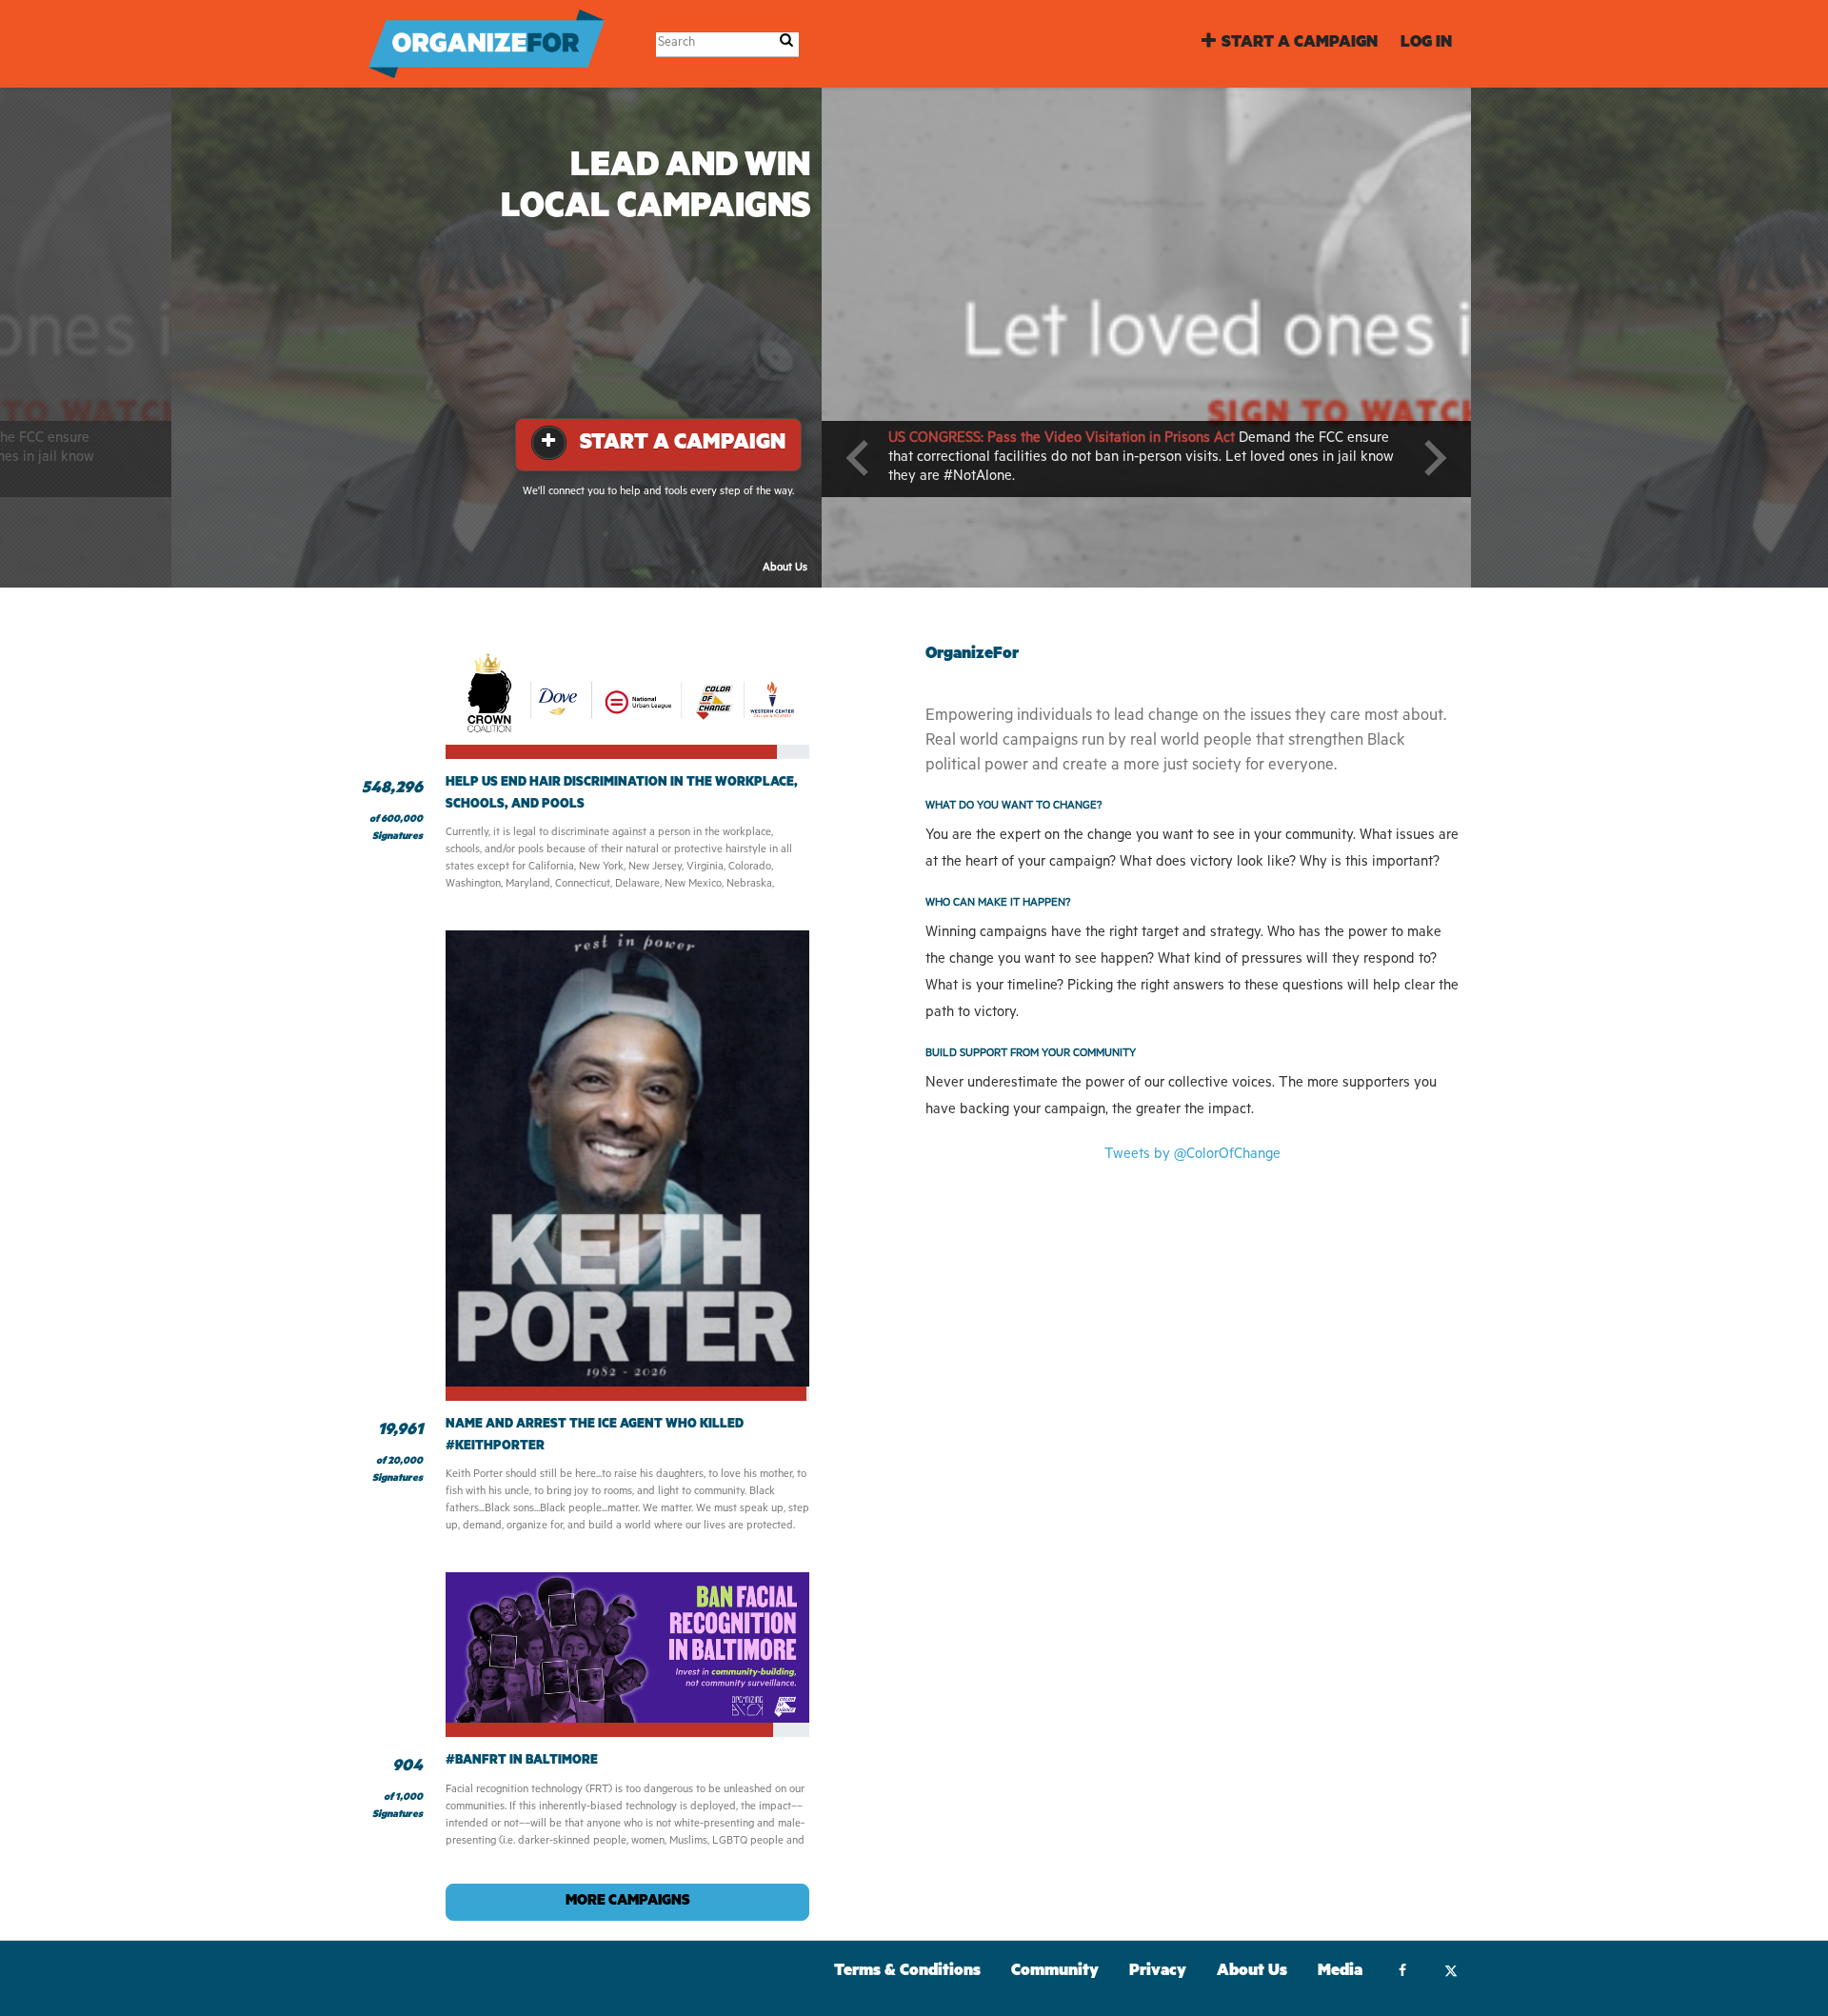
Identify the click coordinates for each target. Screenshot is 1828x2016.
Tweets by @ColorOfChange (1192, 1156)
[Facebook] (1402, 1973)
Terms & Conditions (907, 1973)
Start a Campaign (1300, 44)
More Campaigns (628, 1902)
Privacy (1158, 1973)
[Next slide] (1433, 458)
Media (1340, 1973)
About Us (785, 569)
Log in (1426, 44)
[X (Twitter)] (1450, 1973)
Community (1055, 1973)
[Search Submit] (786, 43)
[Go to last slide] (860, 458)
